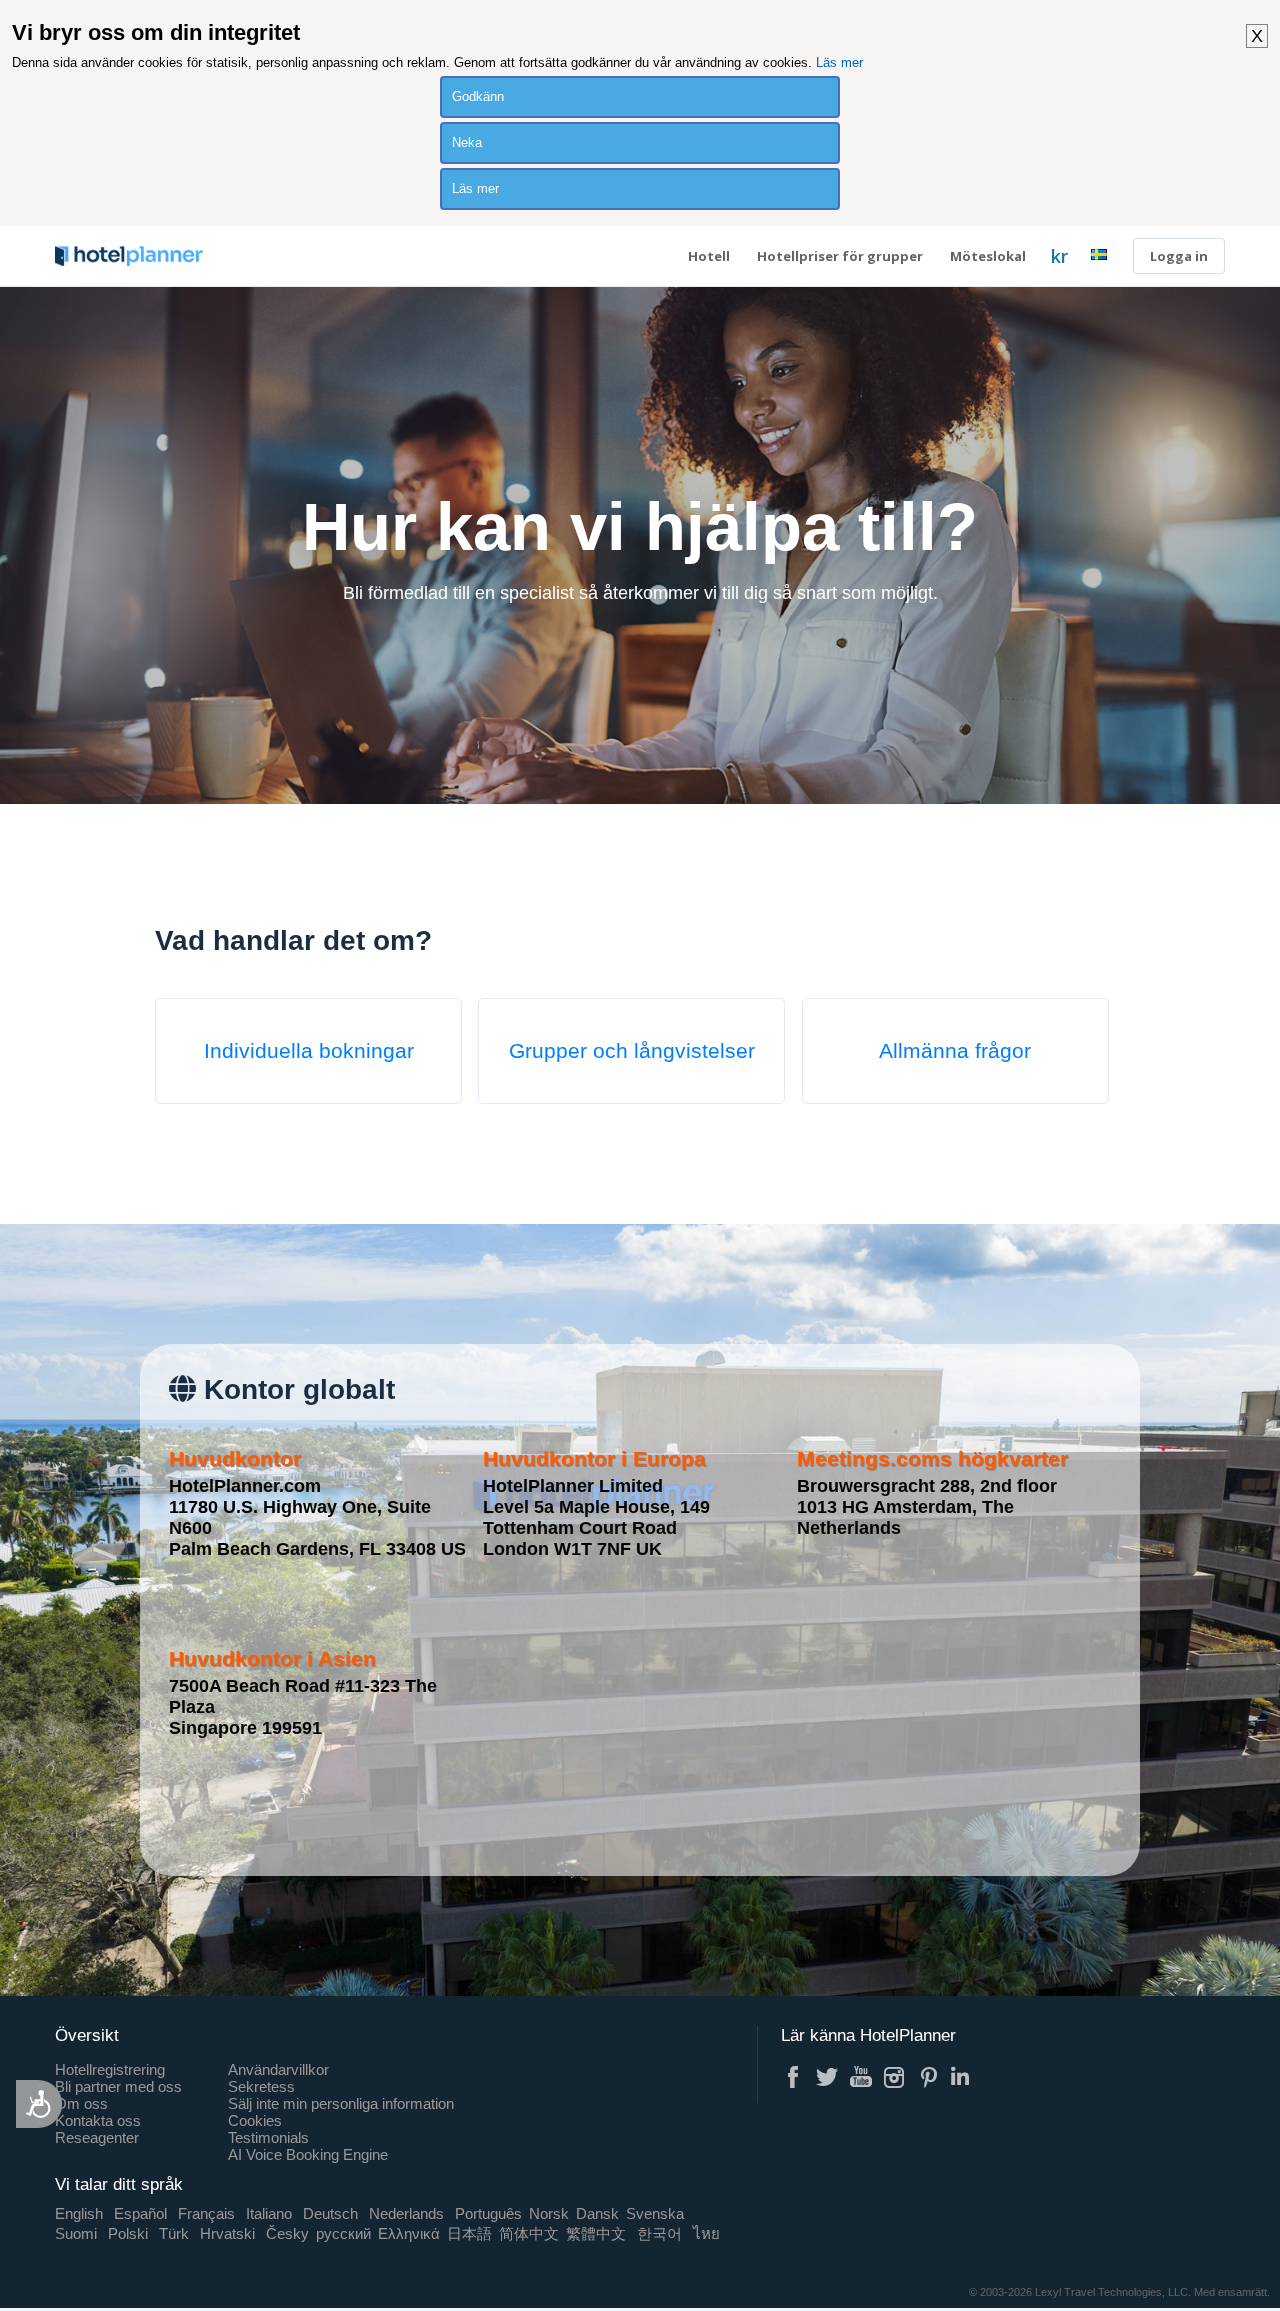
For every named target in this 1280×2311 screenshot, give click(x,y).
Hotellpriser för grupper (840, 256)
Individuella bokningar (309, 1050)
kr (1059, 256)
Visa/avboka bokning (564, 1134)
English (79, 2213)
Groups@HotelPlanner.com (600, 1162)
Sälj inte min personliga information (341, 2103)
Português (488, 2213)
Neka (467, 142)
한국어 (659, 2233)
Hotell (709, 256)
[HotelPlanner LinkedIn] (963, 2077)
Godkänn (478, 96)
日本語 (469, 2233)
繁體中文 (596, 2233)
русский (343, 2233)
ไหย (706, 2233)
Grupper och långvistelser (632, 1050)
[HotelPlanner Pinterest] (929, 2077)
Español (140, 2213)
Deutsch (330, 2213)
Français (206, 2213)
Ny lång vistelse (558, 1145)
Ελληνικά (409, 2233)
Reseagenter (97, 2137)
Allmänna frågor (955, 1050)
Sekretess (261, 2086)
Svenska (655, 2213)
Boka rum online (558, 1145)
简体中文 (529, 2233)
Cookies (255, 2120)
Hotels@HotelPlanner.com (591, 1151)
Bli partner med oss (118, 2086)
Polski (128, 2233)
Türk (174, 2233)
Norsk (549, 2213)
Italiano (269, 2213)
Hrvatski (227, 2233)
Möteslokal (988, 256)
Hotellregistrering (110, 2069)
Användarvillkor (278, 2069)
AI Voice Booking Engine (308, 2154)
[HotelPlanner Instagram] (895, 2077)
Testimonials (268, 2137)
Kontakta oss (98, 2120)
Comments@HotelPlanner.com (603, 1118)
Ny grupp (548, 1134)
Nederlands (406, 2213)
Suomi (76, 2233)
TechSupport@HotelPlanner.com (606, 1140)
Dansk (597, 2213)
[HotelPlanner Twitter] (827, 2077)
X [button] (1257, 36)
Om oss (81, 2103)
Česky (287, 2233)
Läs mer (839, 62)
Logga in (1179, 256)
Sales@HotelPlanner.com (609, 1129)
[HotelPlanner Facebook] (793, 2077)
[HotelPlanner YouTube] (861, 2077)
